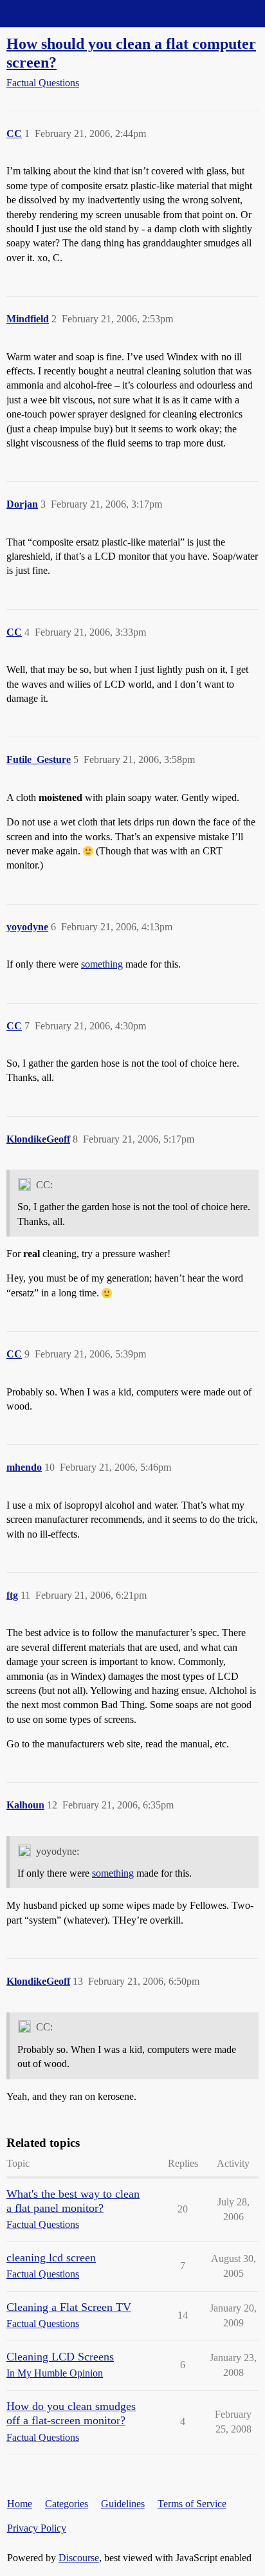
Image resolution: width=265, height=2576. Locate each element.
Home (20, 2504)
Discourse (79, 2558)
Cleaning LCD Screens (60, 2357)
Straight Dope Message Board (68, 13)
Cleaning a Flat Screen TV (69, 2307)
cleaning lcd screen (51, 2258)
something (102, 964)
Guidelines (123, 2504)
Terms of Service (192, 2504)
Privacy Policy (37, 2528)
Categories (67, 2504)
